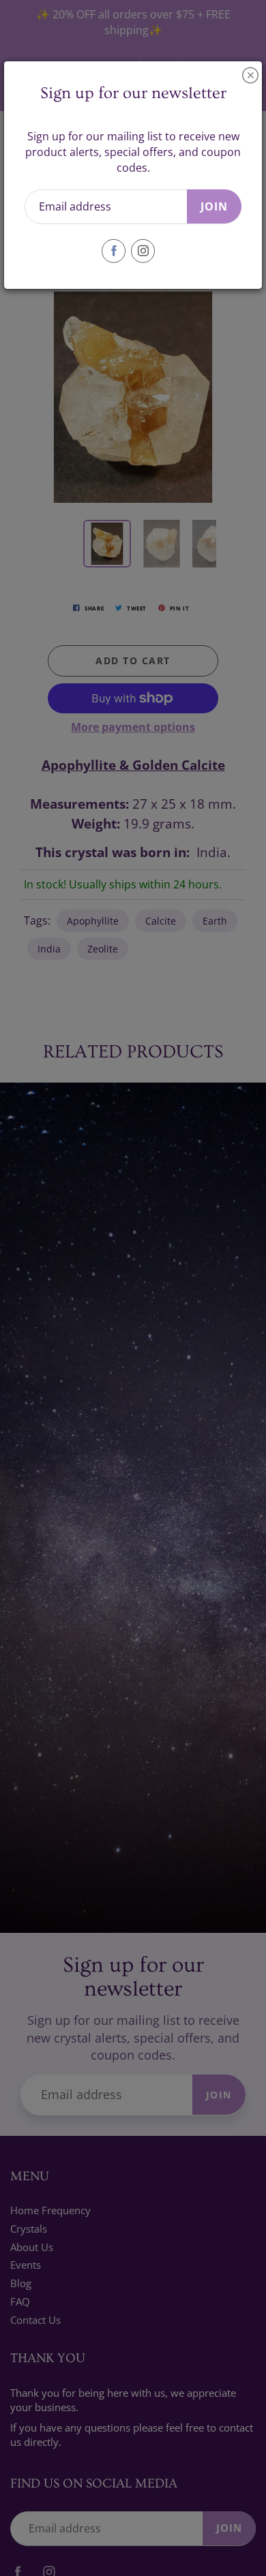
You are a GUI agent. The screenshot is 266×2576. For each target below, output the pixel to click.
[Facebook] (114, 251)
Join (214, 206)
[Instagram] (143, 251)
